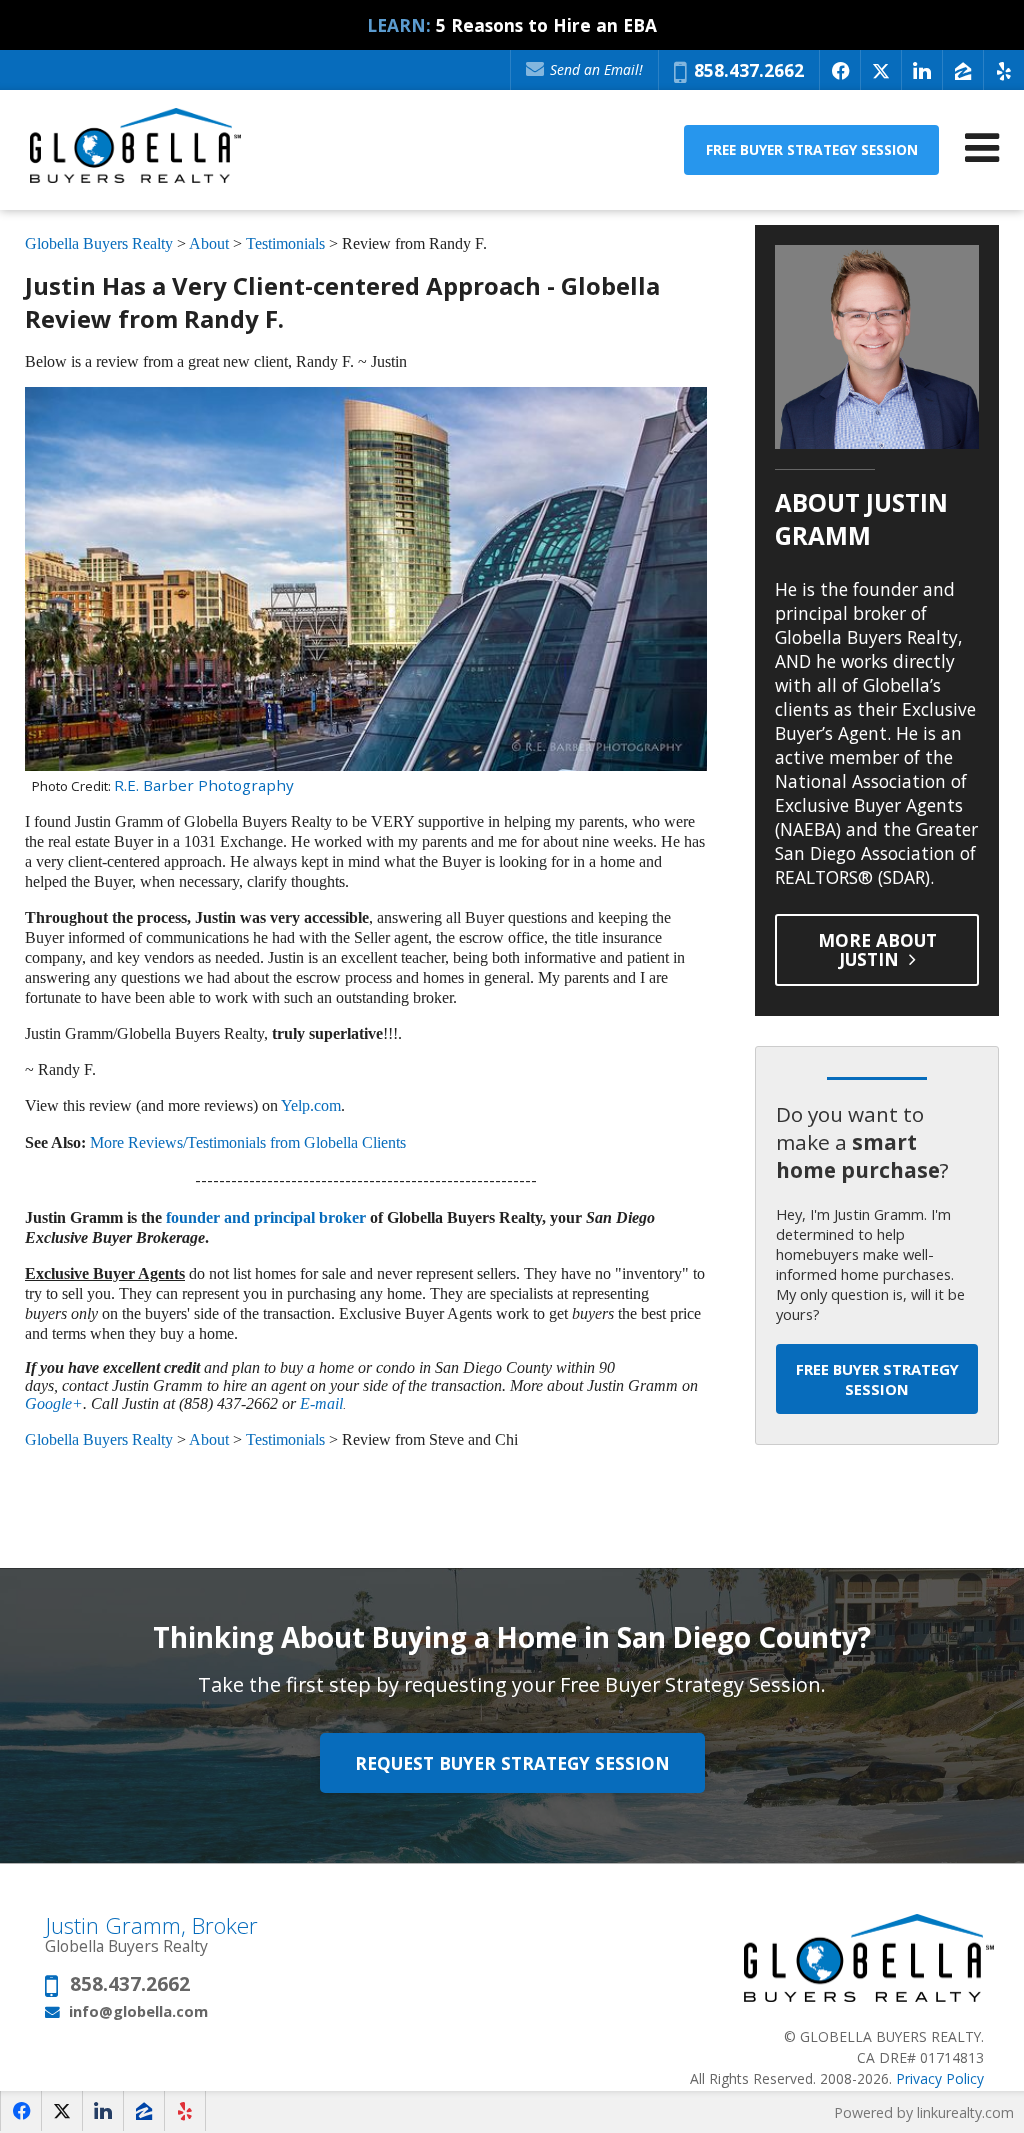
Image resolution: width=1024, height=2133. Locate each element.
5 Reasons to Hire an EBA (546, 25)
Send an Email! (594, 69)
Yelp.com (311, 1105)
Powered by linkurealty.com (924, 2112)
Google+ (54, 1403)
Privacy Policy (940, 2078)
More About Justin (877, 949)
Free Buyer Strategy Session (812, 149)
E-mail (321, 1403)
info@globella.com (138, 2011)
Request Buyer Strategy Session (512, 1763)
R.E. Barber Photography (204, 785)
